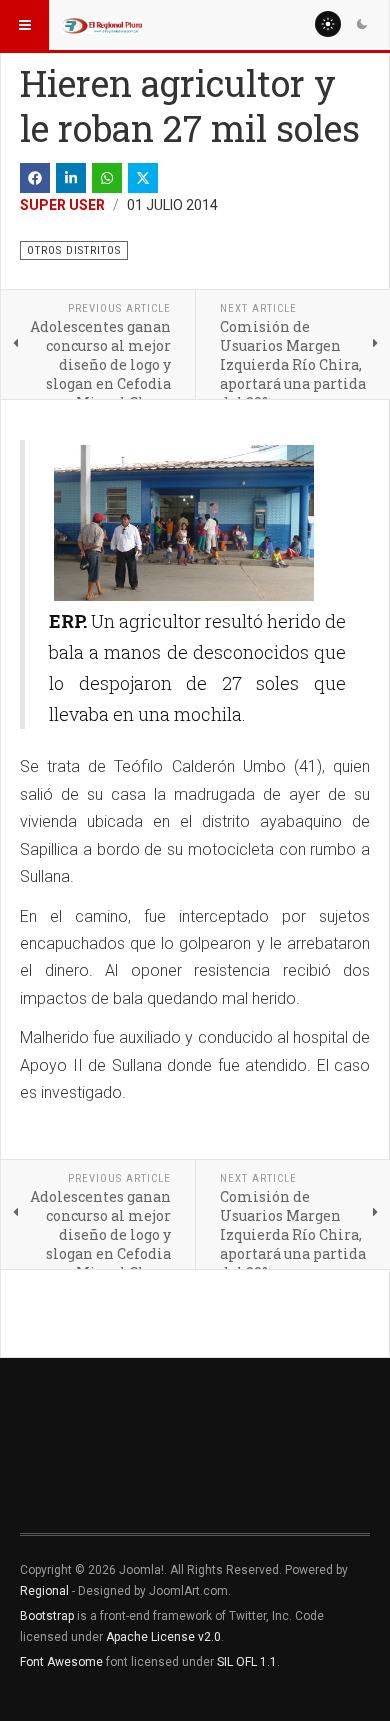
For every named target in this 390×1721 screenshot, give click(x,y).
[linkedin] (71, 178)
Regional (44, 1591)
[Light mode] (328, 24)
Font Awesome (61, 1662)
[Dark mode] (362, 24)
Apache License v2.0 (163, 1637)
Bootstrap (47, 1616)
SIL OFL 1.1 (247, 1662)
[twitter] (143, 178)
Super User (62, 205)
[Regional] (102, 25)
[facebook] (35, 178)
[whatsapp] (107, 178)
